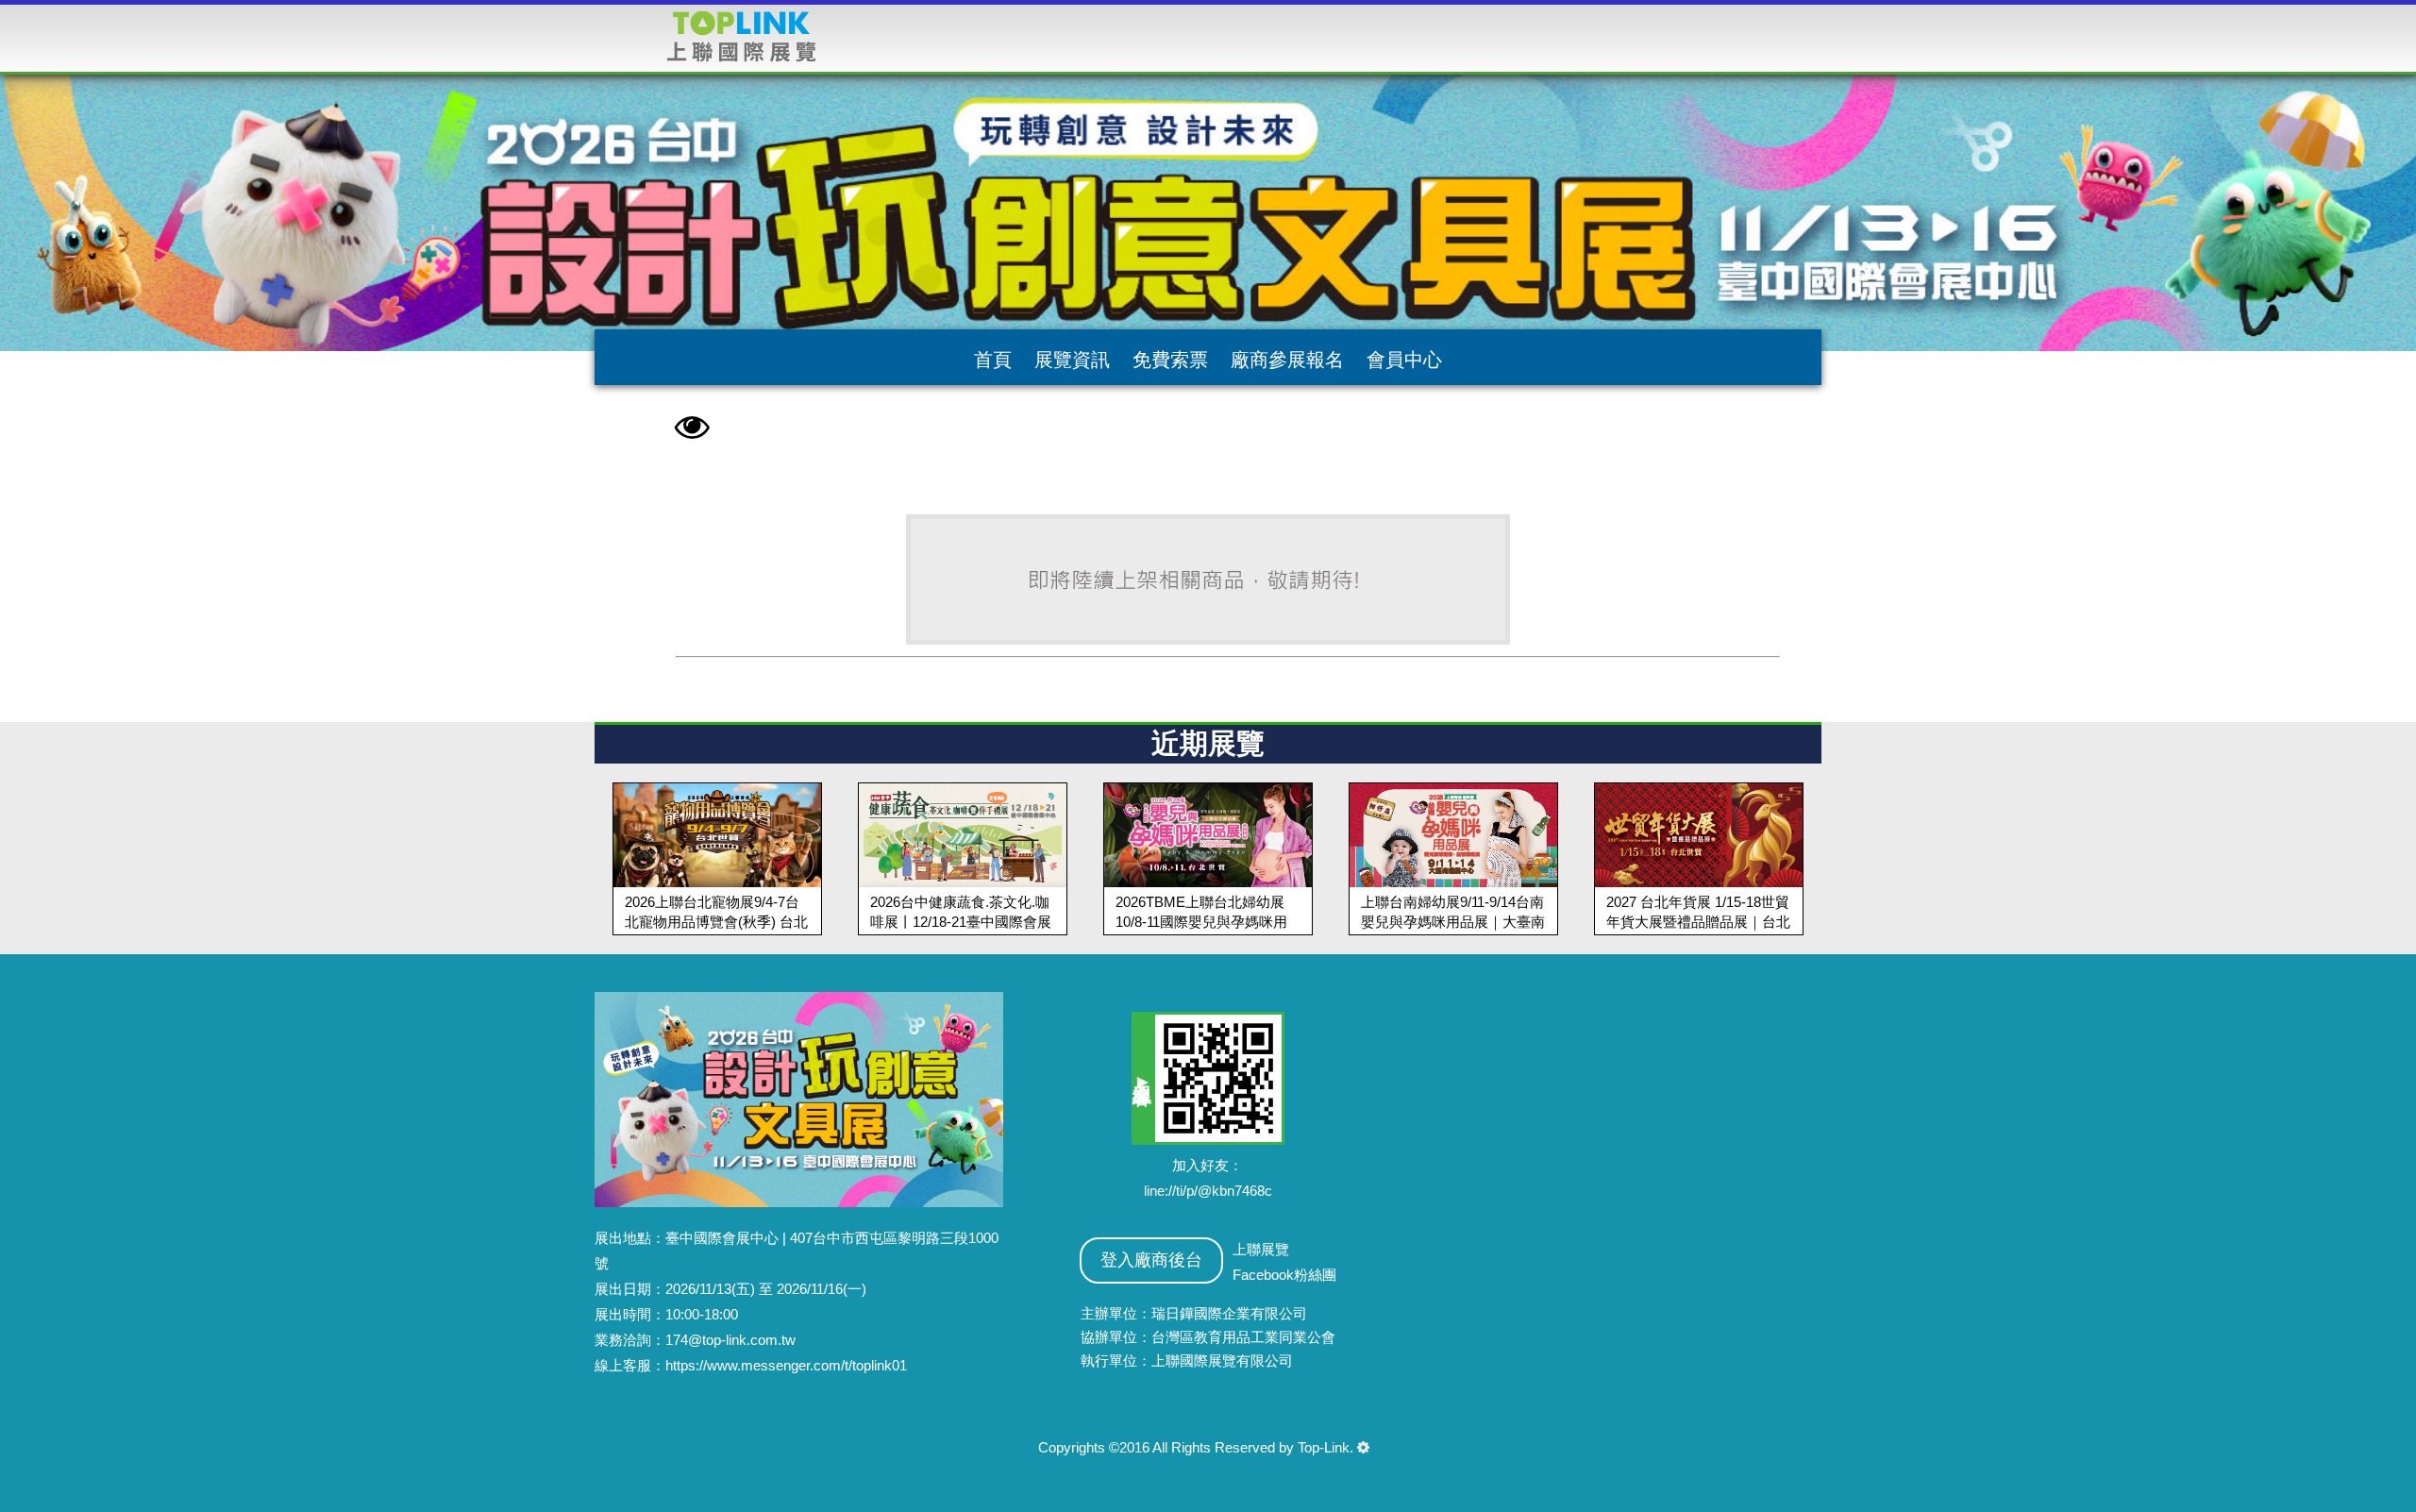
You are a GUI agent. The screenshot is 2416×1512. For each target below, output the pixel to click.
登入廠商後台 (1151, 1260)
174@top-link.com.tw (730, 1340)
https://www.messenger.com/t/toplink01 (786, 1365)
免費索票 (1170, 360)
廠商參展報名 (1287, 360)
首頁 (993, 360)
